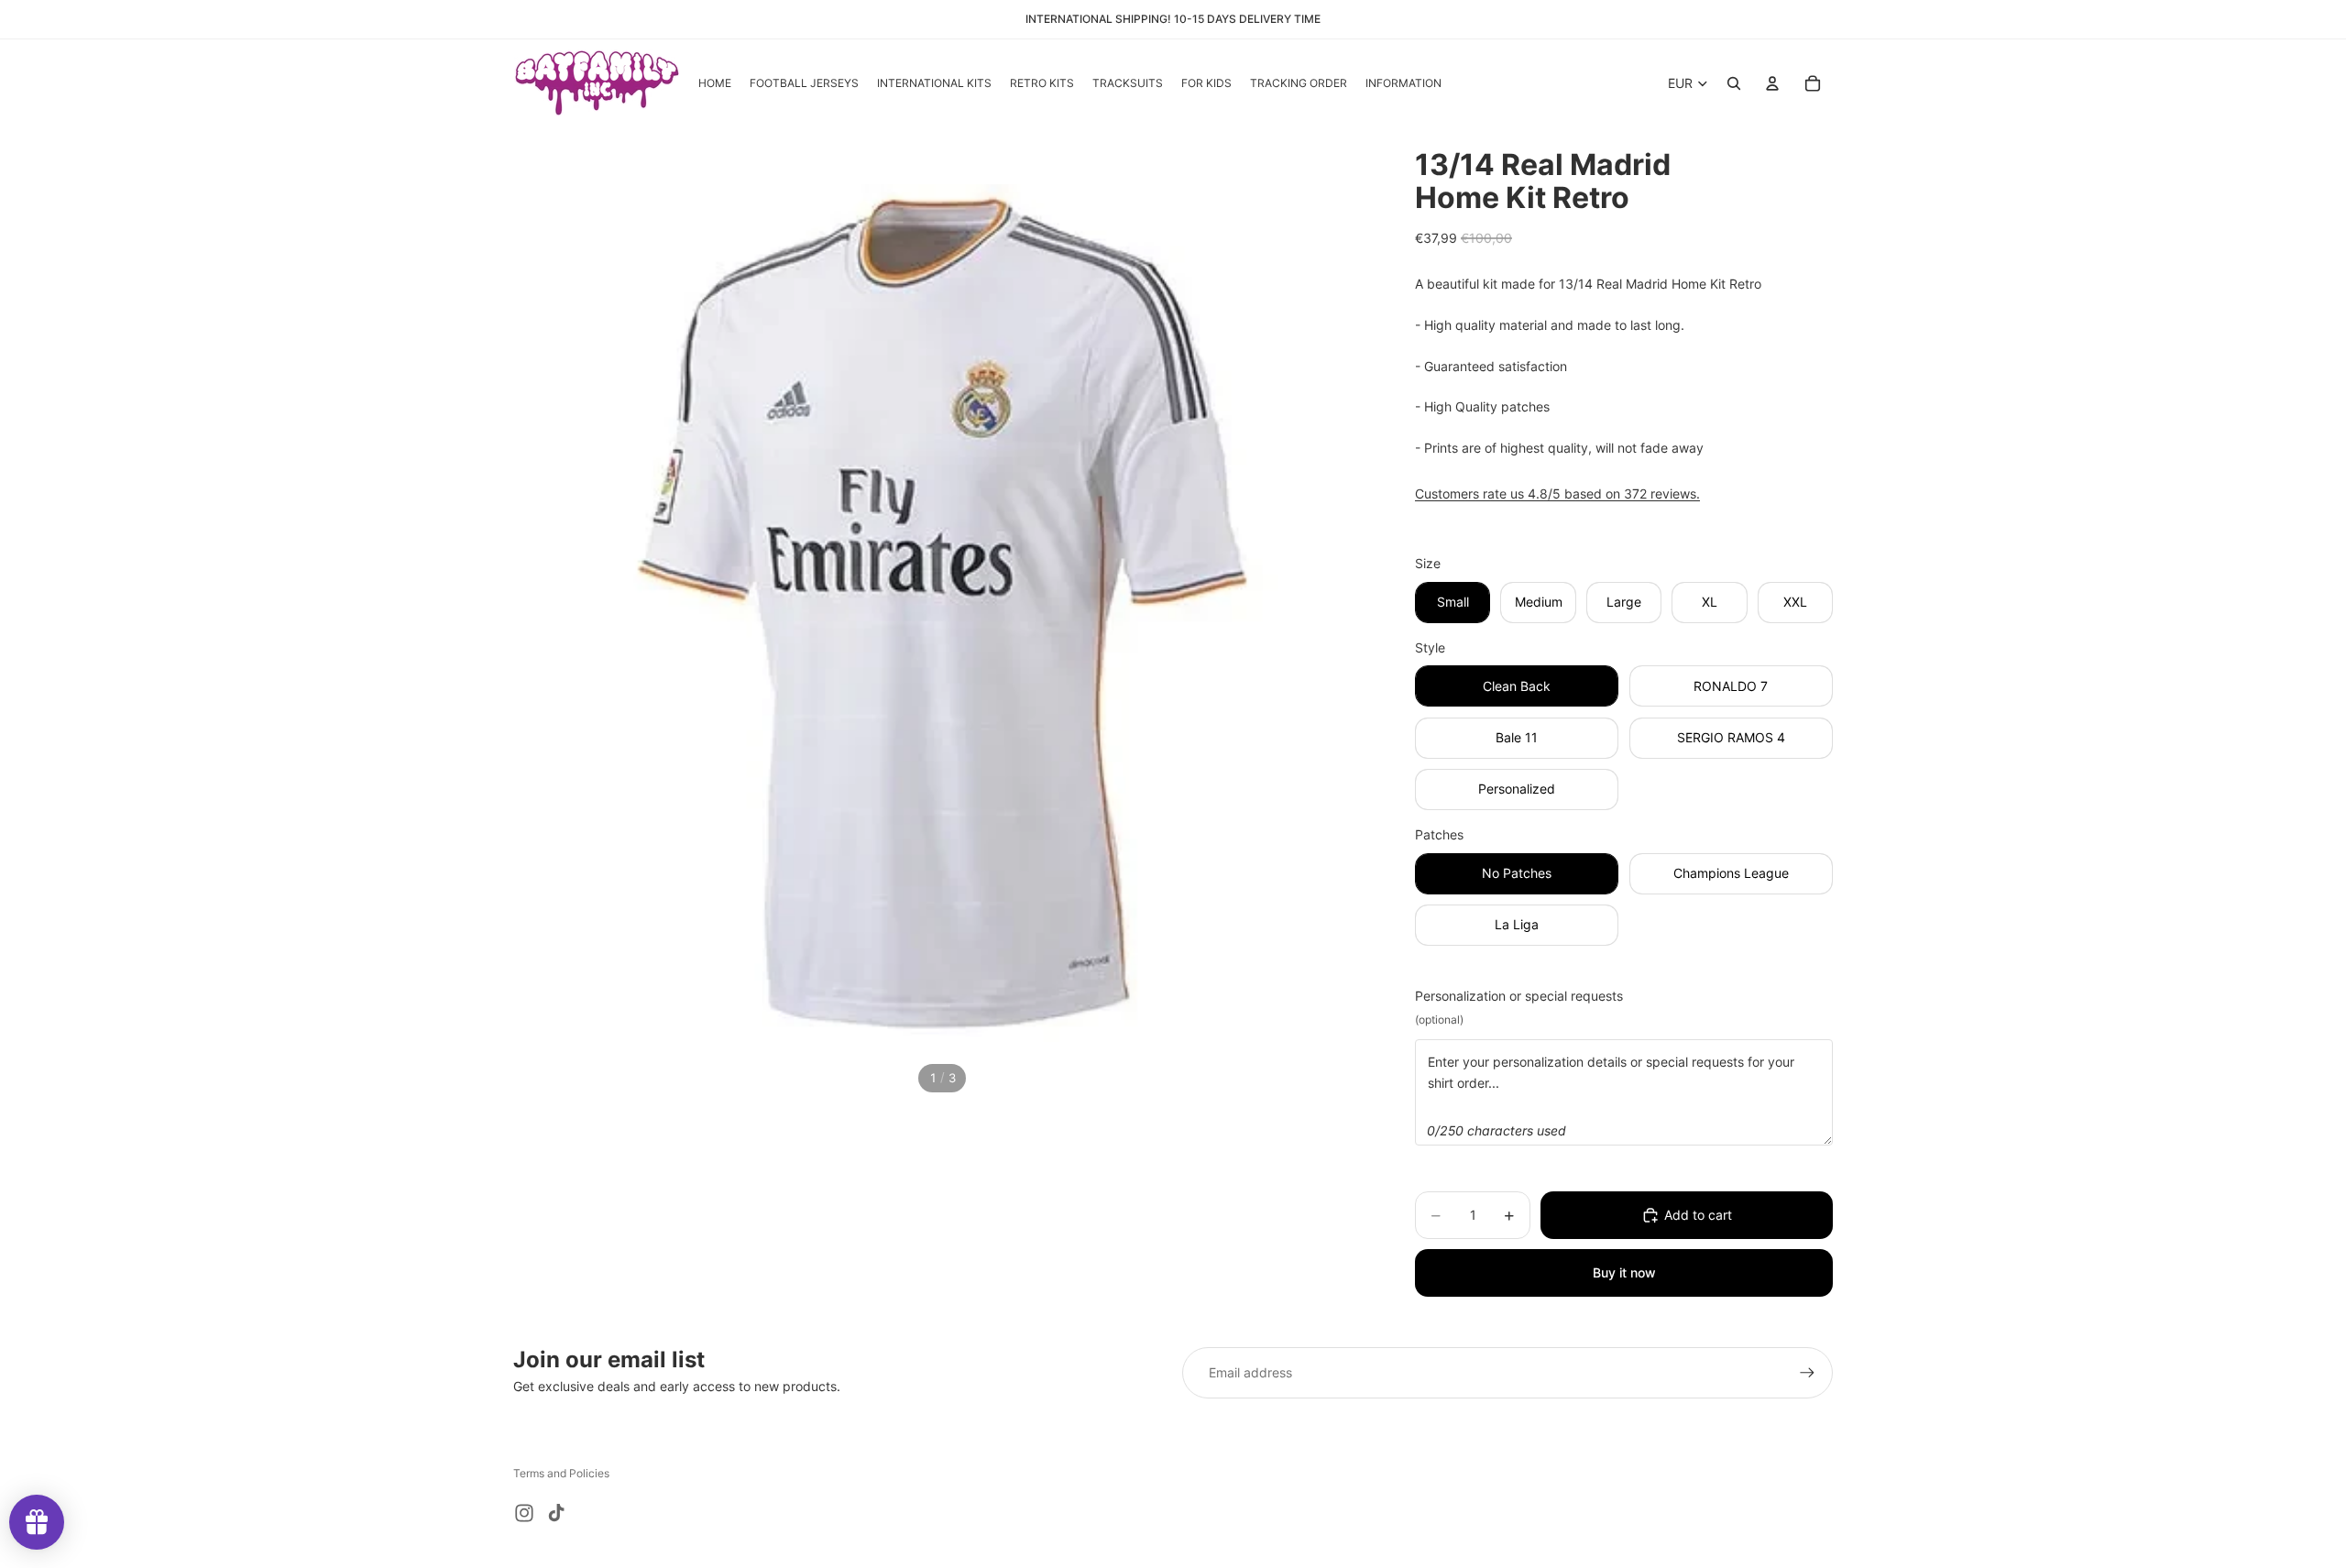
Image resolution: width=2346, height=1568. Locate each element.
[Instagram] (524, 1513)
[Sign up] (1807, 1373)
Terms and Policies (561, 1473)
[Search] (1734, 83)
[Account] (1772, 83)
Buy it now (1624, 1272)
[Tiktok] (556, 1513)
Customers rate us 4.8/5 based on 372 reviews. (1557, 493)
